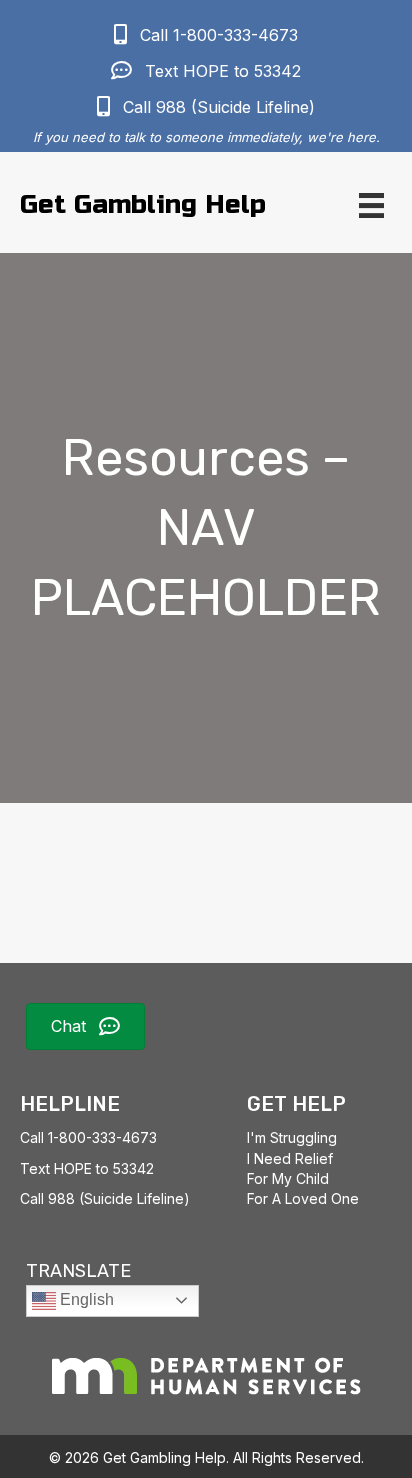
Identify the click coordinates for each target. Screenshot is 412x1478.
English (85, 1299)
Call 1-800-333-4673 (88, 1137)
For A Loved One (303, 1198)
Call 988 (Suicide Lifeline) (105, 1198)
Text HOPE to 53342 (87, 1168)
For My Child (288, 1178)
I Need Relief (290, 1158)
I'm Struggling (292, 1137)
